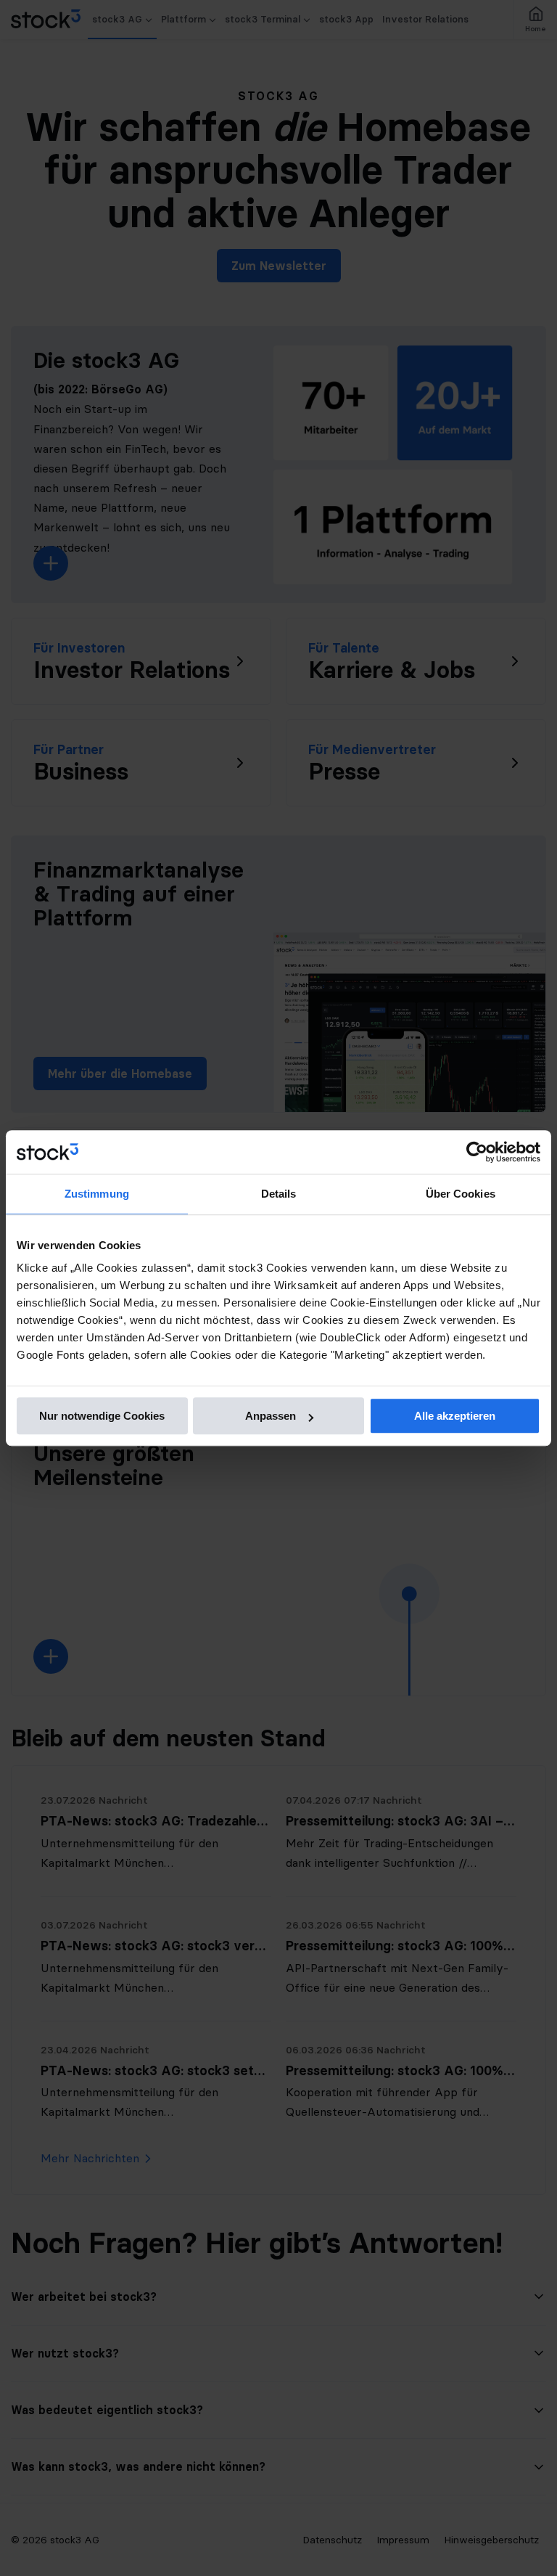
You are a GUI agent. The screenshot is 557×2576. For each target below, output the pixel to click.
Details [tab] (279, 1194)
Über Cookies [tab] (461, 1194)
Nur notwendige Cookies (102, 1416)
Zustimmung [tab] (97, 1194)
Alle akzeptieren (455, 1416)
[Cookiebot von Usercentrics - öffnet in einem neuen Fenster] (477, 1152)
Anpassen (271, 1416)
